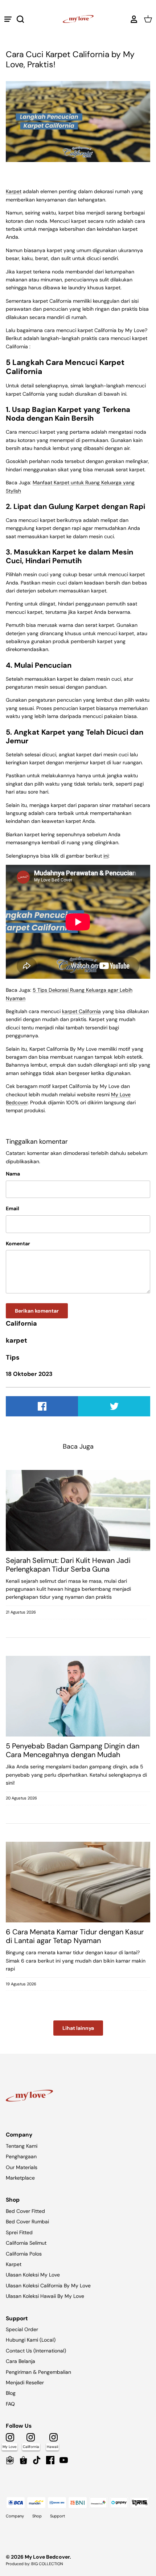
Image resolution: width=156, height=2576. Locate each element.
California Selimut (26, 2243)
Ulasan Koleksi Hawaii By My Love (45, 2296)
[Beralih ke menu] (8, 19)
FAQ (10, 2404)
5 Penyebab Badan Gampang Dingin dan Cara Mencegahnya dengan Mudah (73, 1750)
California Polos (24, 2254)
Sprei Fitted (19, 2232)
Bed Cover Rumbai (27, 2222)
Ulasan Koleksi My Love (33, 2275)
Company (15, 2516)
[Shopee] (23, 2460)
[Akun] (132, 19)
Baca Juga (78, 1446)
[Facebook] (50, 2460)
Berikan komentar (37, 1311)
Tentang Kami (22, 2146)
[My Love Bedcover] (78, 19)
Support (58, 2516)
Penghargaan (21, 2156)
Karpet (14, 2264)
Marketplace (20, 2178)
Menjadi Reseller (25, 2382)
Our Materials (22, 2167)
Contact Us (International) (36, 2351)
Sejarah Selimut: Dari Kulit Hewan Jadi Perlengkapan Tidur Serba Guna (68, 1565)
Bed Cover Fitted (25, 2211)
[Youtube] (64, 2460)
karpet (17, 1340)
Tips (13, 1357)
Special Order (22, 2329)
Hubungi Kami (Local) (31, 2340)
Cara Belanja (20, 2361)
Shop (37, 2516)
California (21, 1323)
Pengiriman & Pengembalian (38, 2372)
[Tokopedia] (10, 2460)
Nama (13, 1174)
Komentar (18, 1244)
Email (13, 1208)
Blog (11, 2393)
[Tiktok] (37, 2460)
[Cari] (24, 19)
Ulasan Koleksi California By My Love (48, 2286)
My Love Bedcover (47, 2557)
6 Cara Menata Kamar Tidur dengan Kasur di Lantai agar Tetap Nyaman (75, 1936)
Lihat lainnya (78, 2028)
